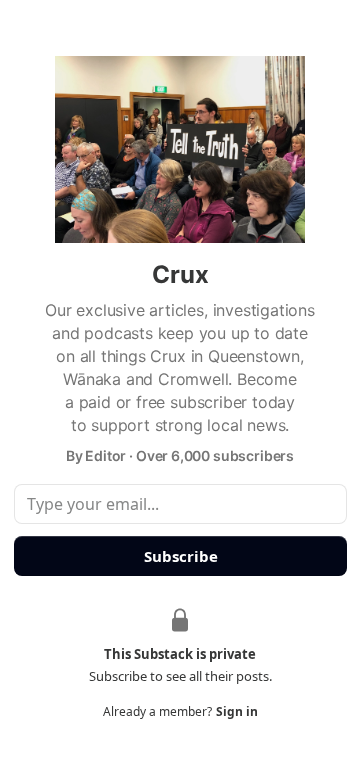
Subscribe (180, 556)
